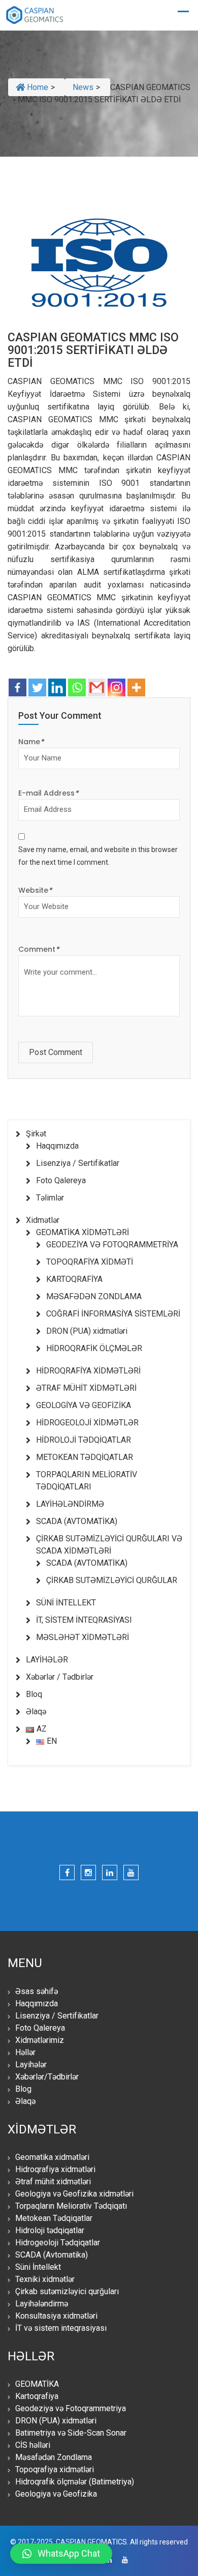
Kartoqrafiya (37, 2396)
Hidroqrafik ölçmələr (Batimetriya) (75, 2482)
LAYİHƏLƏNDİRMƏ (70, 1504)
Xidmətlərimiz (40, 2040)
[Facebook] (18, 687)
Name (31, 742)
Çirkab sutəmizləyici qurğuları (67, 2291)
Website (35, 890)
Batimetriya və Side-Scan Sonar (71, 2433)
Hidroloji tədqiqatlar (50, 2230)
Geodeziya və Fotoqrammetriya (71, 2408)
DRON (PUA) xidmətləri (87, 1331)
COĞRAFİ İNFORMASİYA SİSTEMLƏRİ (113, 1314)
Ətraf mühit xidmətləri (53, 2182)
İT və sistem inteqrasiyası (61, 2328)
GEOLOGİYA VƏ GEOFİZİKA (84, 1405)
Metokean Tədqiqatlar (54, 2218)
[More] (136, 687)
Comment (39, 949)
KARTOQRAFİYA (74, 1279)
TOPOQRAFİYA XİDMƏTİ (90, 1262)
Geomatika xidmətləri (52, 2157)
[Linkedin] (57, 687)
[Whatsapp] (77, 687)
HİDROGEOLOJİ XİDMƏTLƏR (87, 1423)
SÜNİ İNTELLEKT (66, 1603)
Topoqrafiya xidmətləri (55, 2469)
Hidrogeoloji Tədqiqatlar (58, 2243)
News (83, 87)
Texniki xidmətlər (45, 2279)
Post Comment (56, 1052)
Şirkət (36, 1134)
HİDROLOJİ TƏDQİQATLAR (84, 1440)
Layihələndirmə (42, 2304)
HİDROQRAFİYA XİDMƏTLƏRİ (88, 1371)
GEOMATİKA (37, 2384)
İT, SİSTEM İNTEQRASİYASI (84, 1620)
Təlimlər (50, 1198)
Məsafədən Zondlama (54, 2457)
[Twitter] (37, 687)
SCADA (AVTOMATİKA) (77, 1521)
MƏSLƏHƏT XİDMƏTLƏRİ (82, 1637)
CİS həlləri (33, 2445)
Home (37, 87)
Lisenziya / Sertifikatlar (78, 1163)
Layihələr (31, 2065)
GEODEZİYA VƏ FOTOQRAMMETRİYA (112, 1245)
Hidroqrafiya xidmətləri (55, 2169)
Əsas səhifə (37, 1991)
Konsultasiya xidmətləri (56, 2316)
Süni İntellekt (38, 2267)
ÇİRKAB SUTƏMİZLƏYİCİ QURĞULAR (112, 1580)
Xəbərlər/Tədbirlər (47, 2077)
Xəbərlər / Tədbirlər (60, 1677)
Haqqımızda (57, 1146)
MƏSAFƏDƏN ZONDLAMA (94, 1296)
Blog (23, 2089)
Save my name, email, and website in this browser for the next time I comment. (98, 856)
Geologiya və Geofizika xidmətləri (74, 2194)
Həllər (25, 2052)
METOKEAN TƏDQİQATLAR (85, 1457)
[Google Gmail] (97, 687)
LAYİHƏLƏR (47, 1660)
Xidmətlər (43, 1220)
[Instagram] (117, 687)
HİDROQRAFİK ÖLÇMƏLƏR (94, 1348)
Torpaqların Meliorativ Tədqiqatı (71, 2206)
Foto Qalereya (61, 1180)
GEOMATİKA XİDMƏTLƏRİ (82, 1232)
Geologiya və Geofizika (56, 2494)
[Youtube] (131, 1872)
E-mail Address (48, 793)
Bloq (34, 1694)
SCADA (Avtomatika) (52, 2255)
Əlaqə (36, 1711)
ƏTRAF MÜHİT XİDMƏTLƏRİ (86, 1388)
